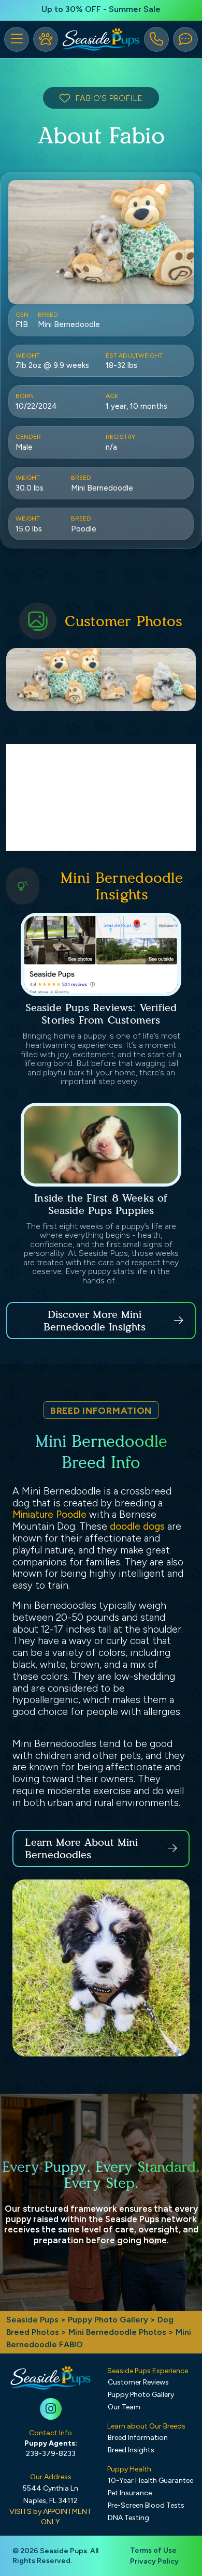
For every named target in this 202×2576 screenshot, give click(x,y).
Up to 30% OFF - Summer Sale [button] (101, 9)
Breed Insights (131, 2450)
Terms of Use (153, 2550)
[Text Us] (185, 39)
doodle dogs (137, 1526)
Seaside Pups (32, 2320)
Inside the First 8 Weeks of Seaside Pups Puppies (101, 1204)
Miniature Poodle (49, 1514)
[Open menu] (17, 39)
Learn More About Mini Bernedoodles (81, 1848)
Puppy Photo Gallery (108, 2320)
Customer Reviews (138, 2382)
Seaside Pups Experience (148, 2371)
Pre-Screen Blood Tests (146, 2505)
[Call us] (156, 39)
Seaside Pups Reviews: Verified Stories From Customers (101, 1014)
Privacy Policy (154, 2561)
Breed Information (138, 2438)
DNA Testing (128, 2518)
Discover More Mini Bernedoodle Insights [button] (95, 1321)
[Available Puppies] (46, 39)
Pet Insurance (130, 2493)
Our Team (124, 2407)
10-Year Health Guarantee (150, 2481)
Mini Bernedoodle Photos (117, 2332)
